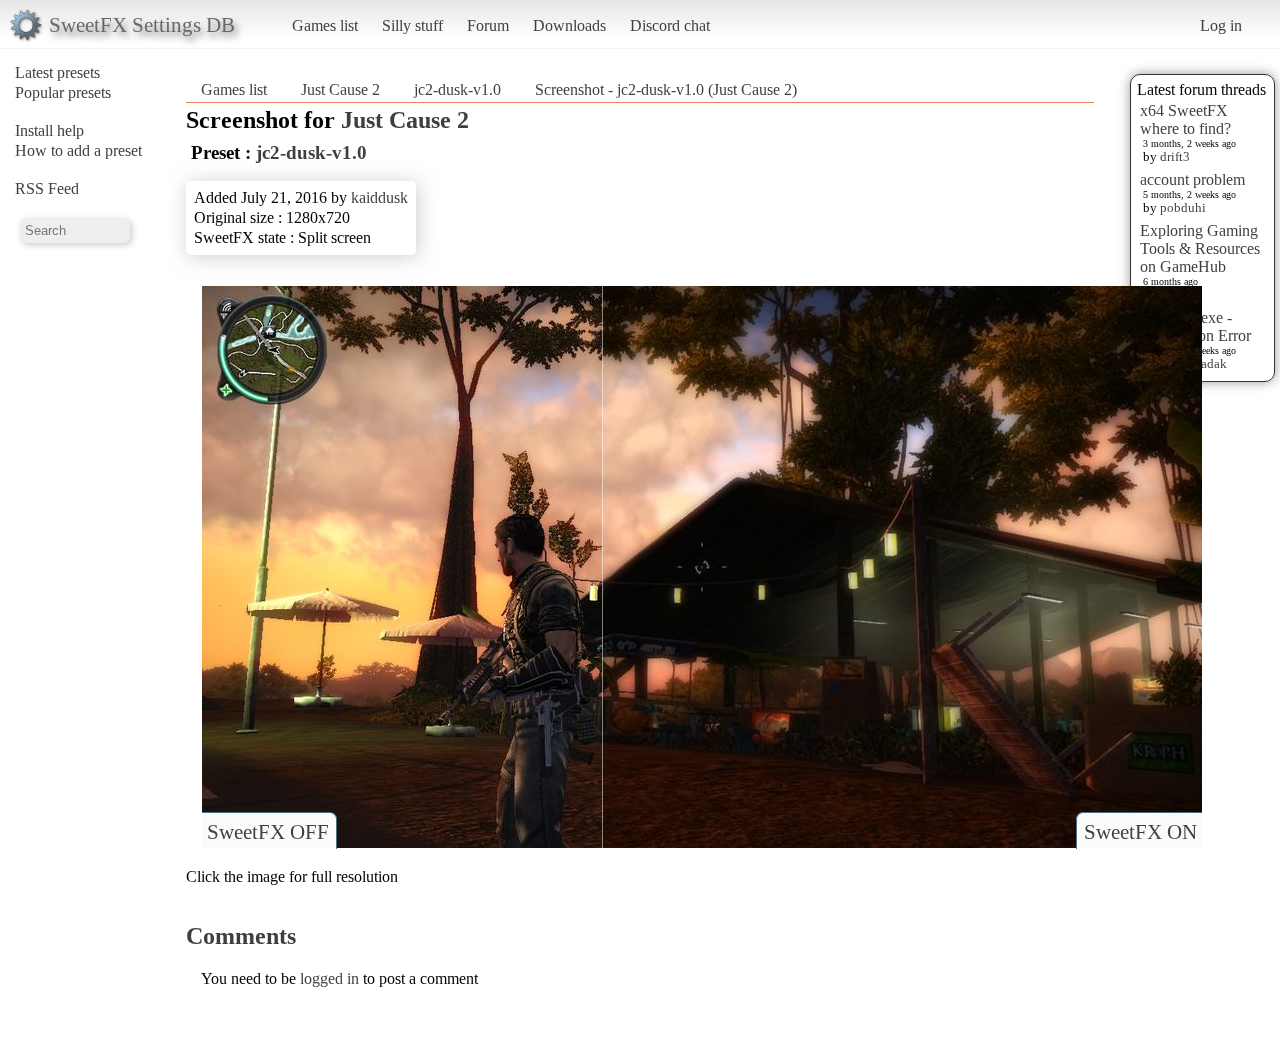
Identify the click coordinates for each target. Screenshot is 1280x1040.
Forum (488, 25)
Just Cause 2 (340, 89)
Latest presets (57, 72)
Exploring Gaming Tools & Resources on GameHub (1200, 248)
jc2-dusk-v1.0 (457, 89)
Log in (1221, 25)
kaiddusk (379, 197)
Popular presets (63, 92)
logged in (329, 978)
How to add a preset (78, 150)
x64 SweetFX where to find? (1185, 119)
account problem (1192, 179)
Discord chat (670, 25)
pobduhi (1183, 207)
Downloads (569, 25)
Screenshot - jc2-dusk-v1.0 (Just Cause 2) (666, 89)
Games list (325, 25)
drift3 (1175, 156)
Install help (49, 130)
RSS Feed (47, 188)
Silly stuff (412, 25)
